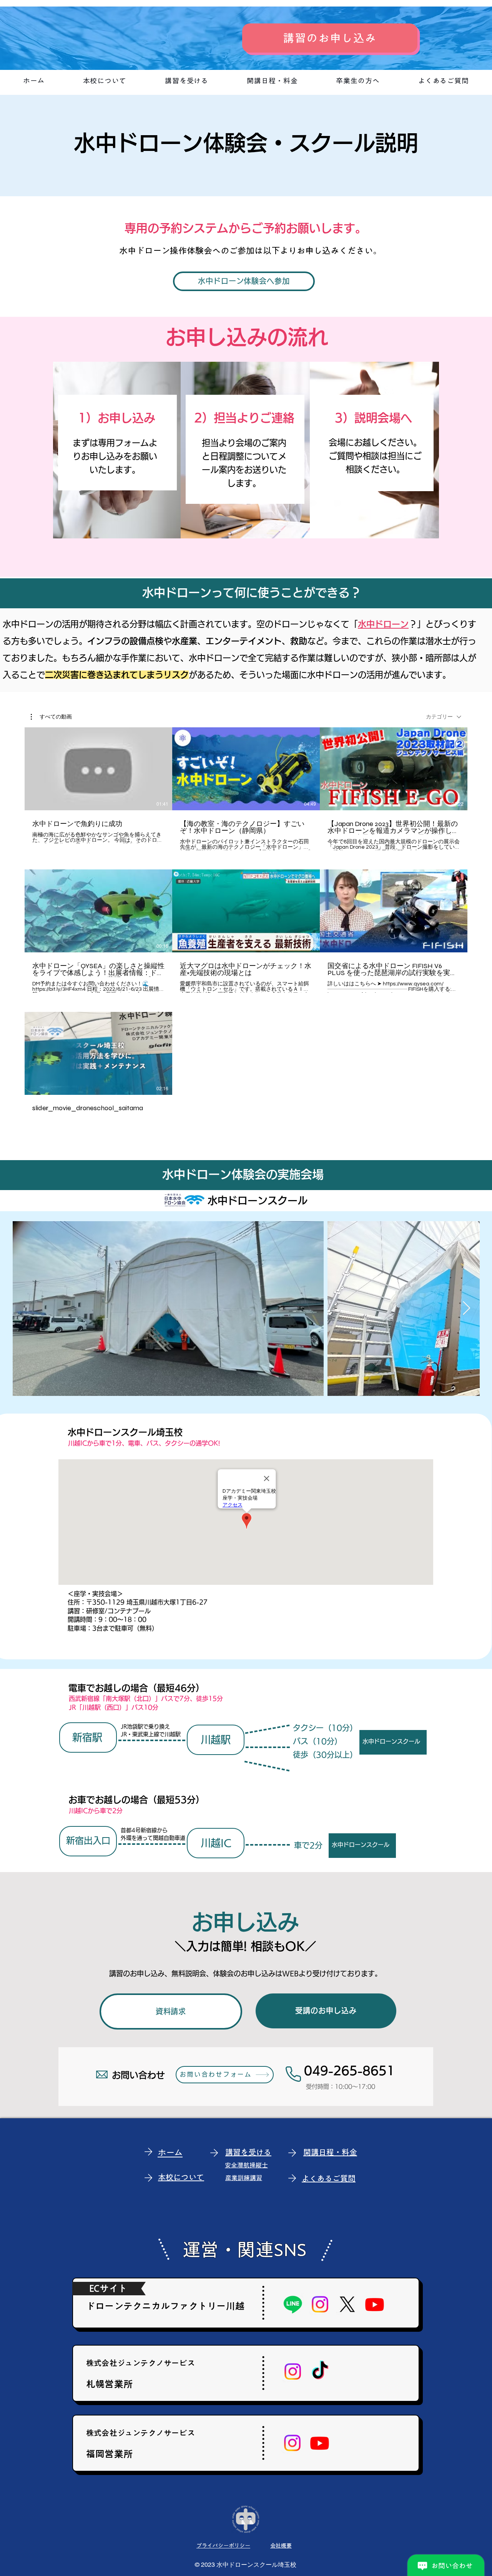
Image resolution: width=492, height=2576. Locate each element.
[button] (51, 717)
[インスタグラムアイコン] (320, 2304)
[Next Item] (466, 1309)
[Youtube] (320, 2443)
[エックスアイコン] (347, 2304)
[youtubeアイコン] (375, 2304)
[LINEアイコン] (293, 2304)
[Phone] (293, 2074)
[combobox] (444, 717)
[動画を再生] (98, 769)
